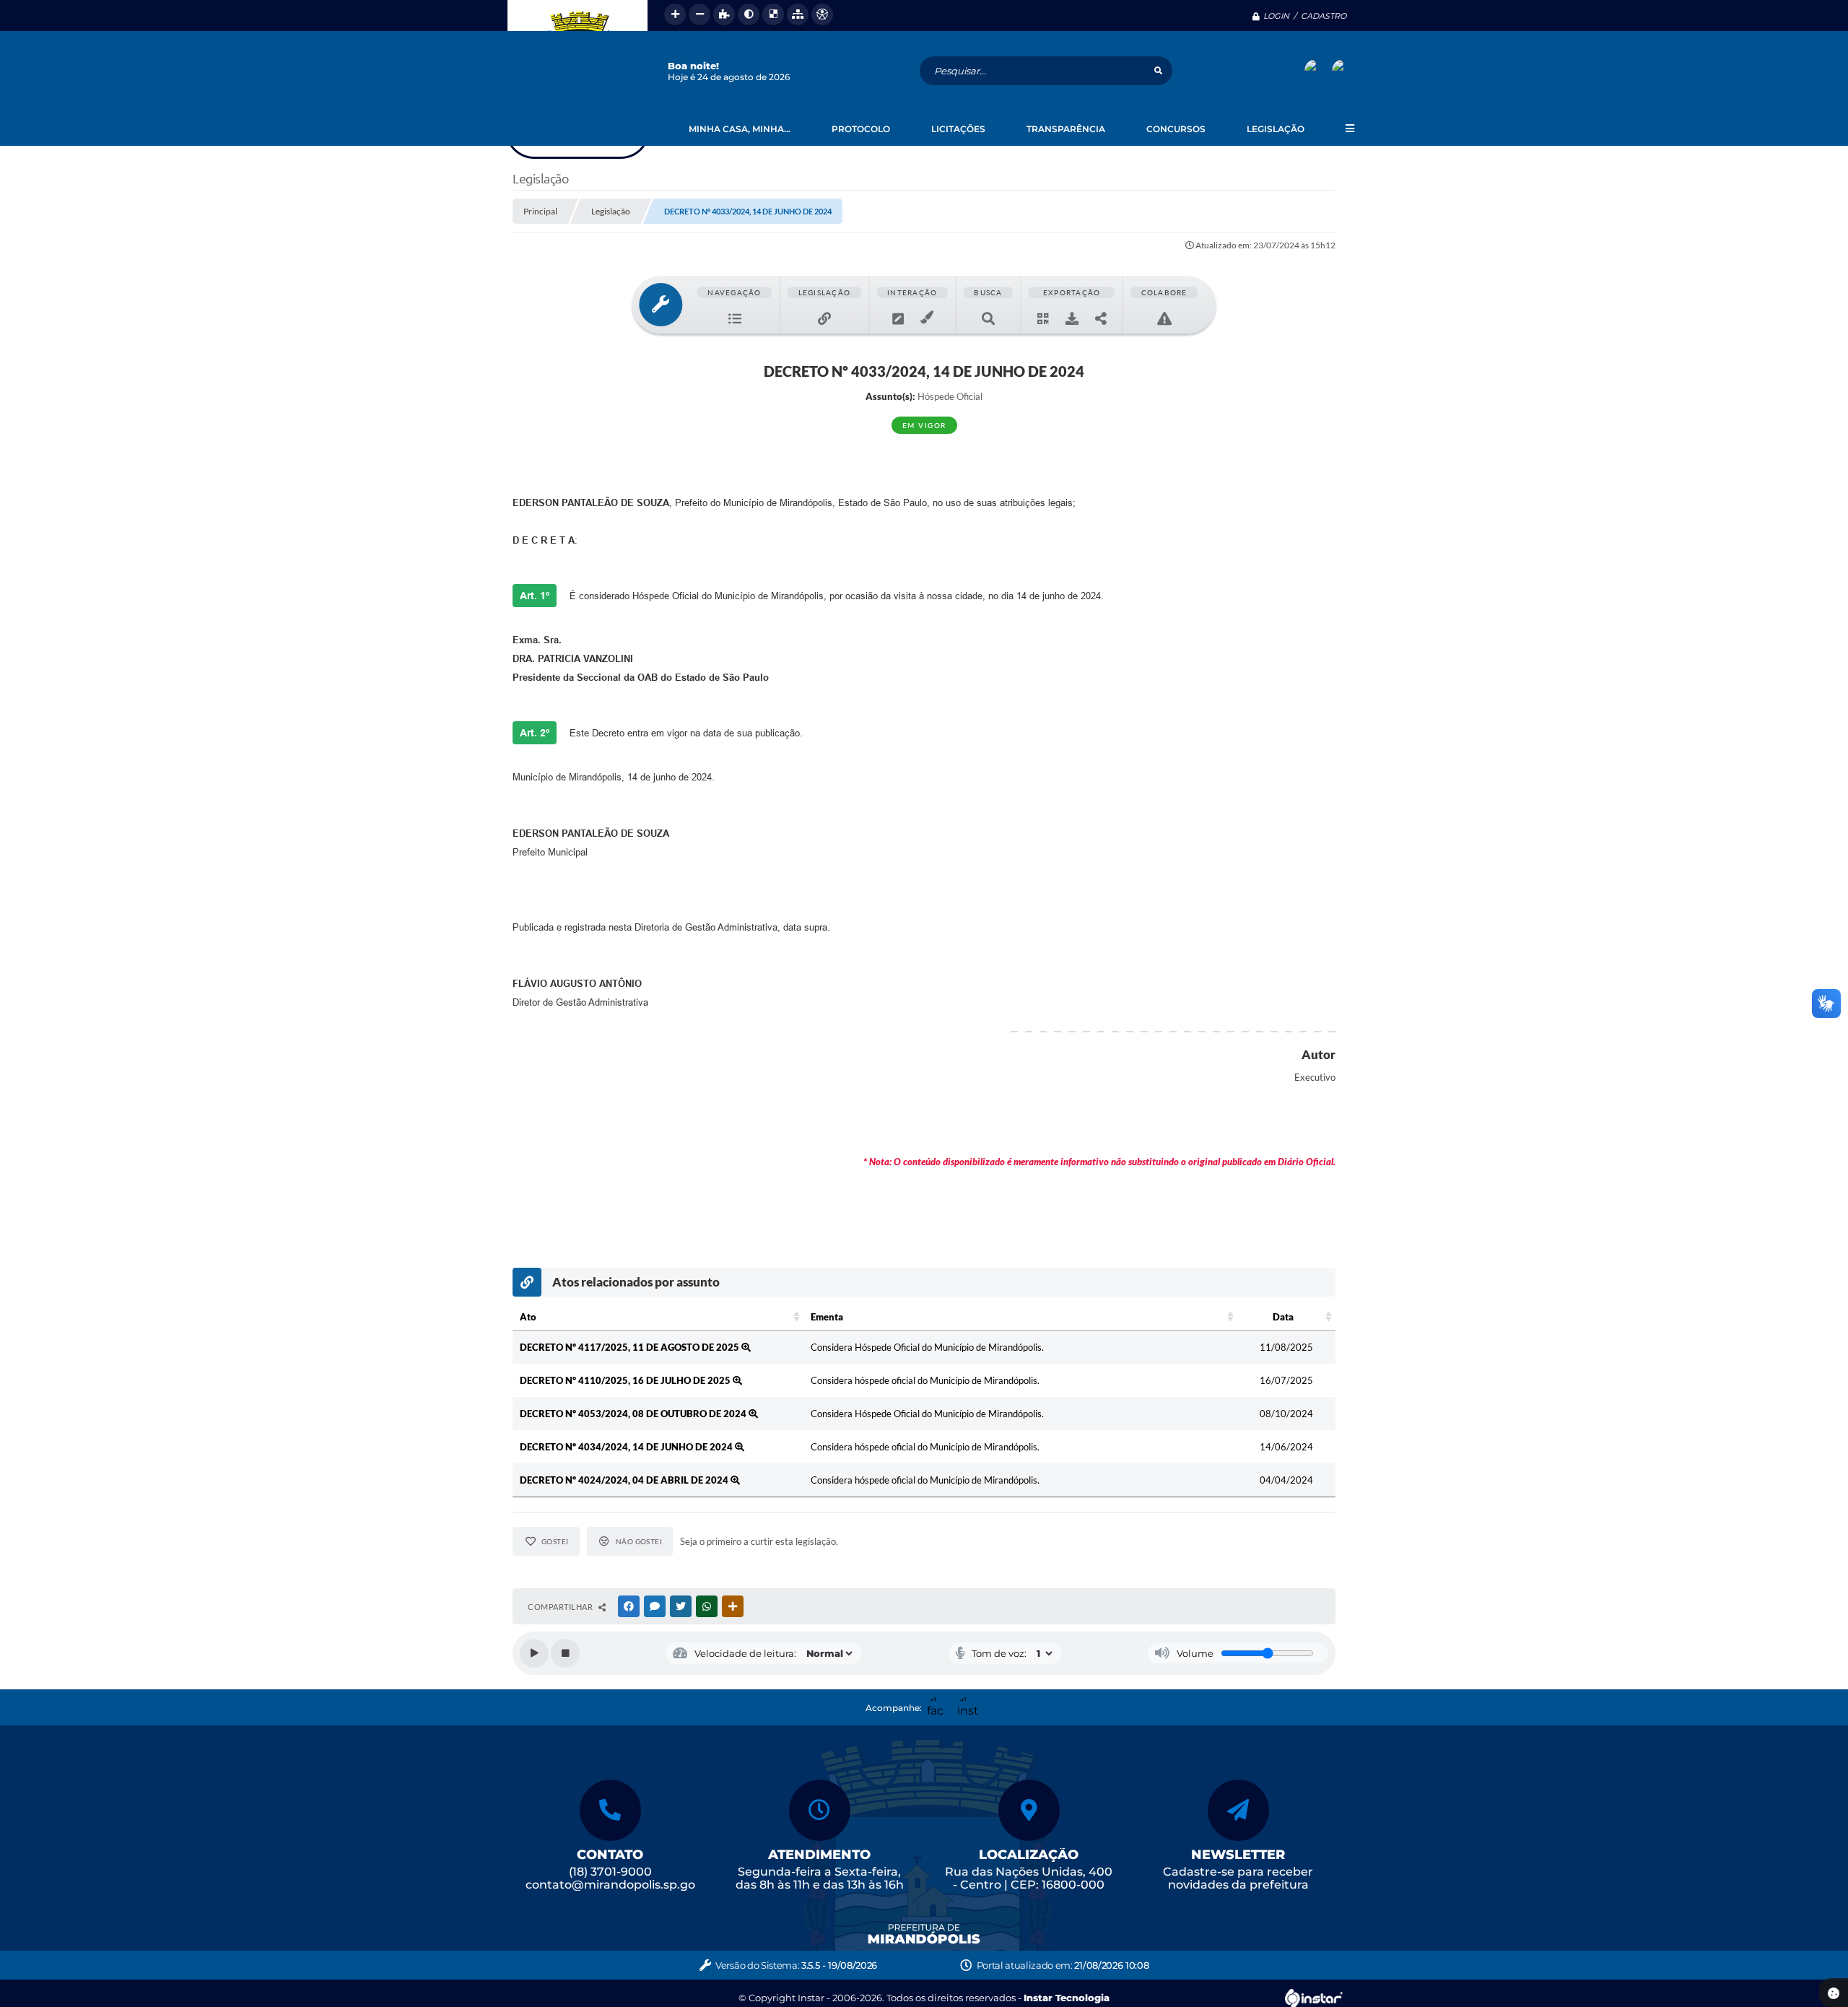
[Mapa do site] (798, 14)
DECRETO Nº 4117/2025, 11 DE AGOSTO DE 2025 (631, 1347)
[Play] (534, 1653)
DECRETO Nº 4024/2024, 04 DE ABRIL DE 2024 (625, 1480)
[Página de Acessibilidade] (822, 14)
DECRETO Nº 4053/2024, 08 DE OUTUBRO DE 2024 (634, 1414)
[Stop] (565, 1653)
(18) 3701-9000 (610, 1872)
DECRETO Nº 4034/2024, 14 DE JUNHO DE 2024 (627, 1447)
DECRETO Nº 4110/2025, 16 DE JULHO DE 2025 (626, 1380)
